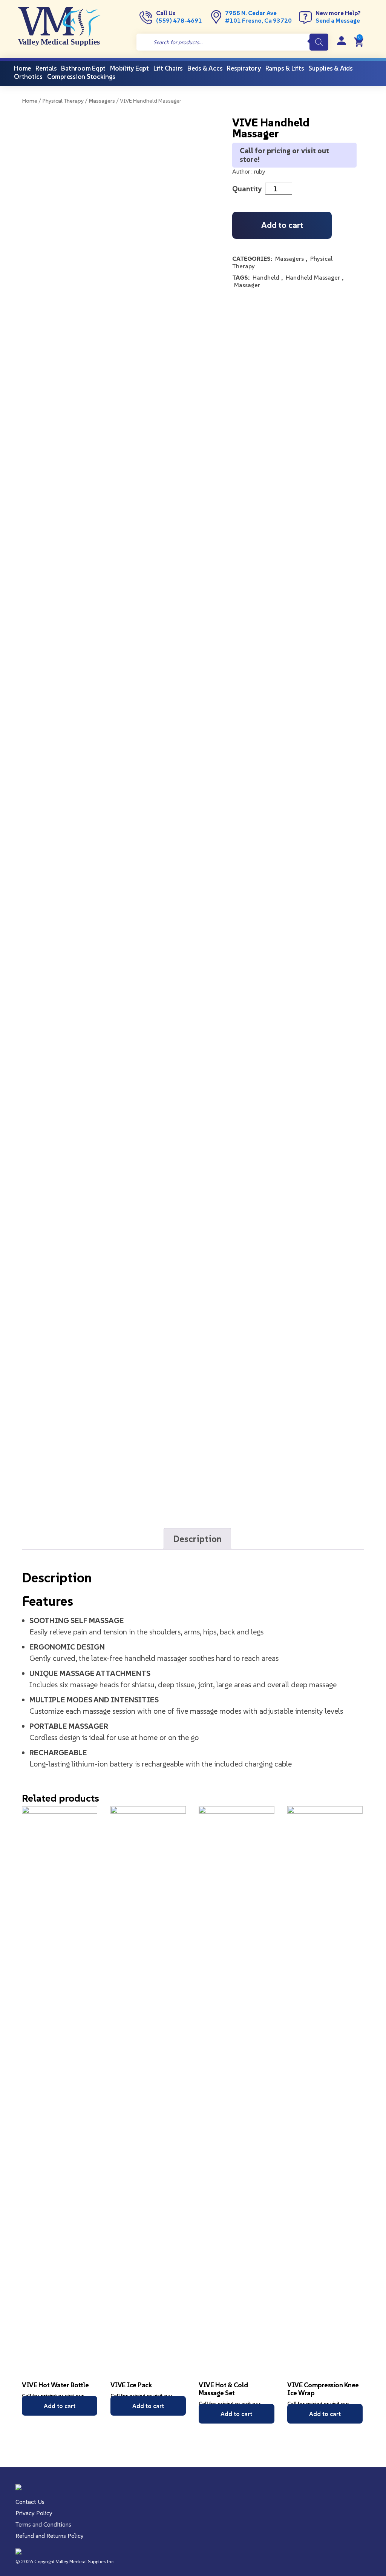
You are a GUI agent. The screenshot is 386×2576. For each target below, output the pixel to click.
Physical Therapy (63, 101)
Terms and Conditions (43, 2524)
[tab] (197, 1539)
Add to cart (282, 225)
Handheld (266, 277)
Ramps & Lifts (285, 68)
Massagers (102, 101)
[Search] (319, 42)
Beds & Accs (205, 68)
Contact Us (30, 2502)
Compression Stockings (81, 77)
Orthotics (28, 77)
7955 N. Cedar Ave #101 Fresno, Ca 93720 (258, 17)
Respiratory (244, 68)
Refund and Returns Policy (50, 2536)
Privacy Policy (34, 2513)
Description (197, 1539)
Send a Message (338, 20)
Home (30, 101)
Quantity (247, 189)
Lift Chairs (168, 68)
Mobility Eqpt (129, 68)
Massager (247, 285)
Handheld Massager (313, 277)
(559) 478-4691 (179, 20)
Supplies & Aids (330, 68)
